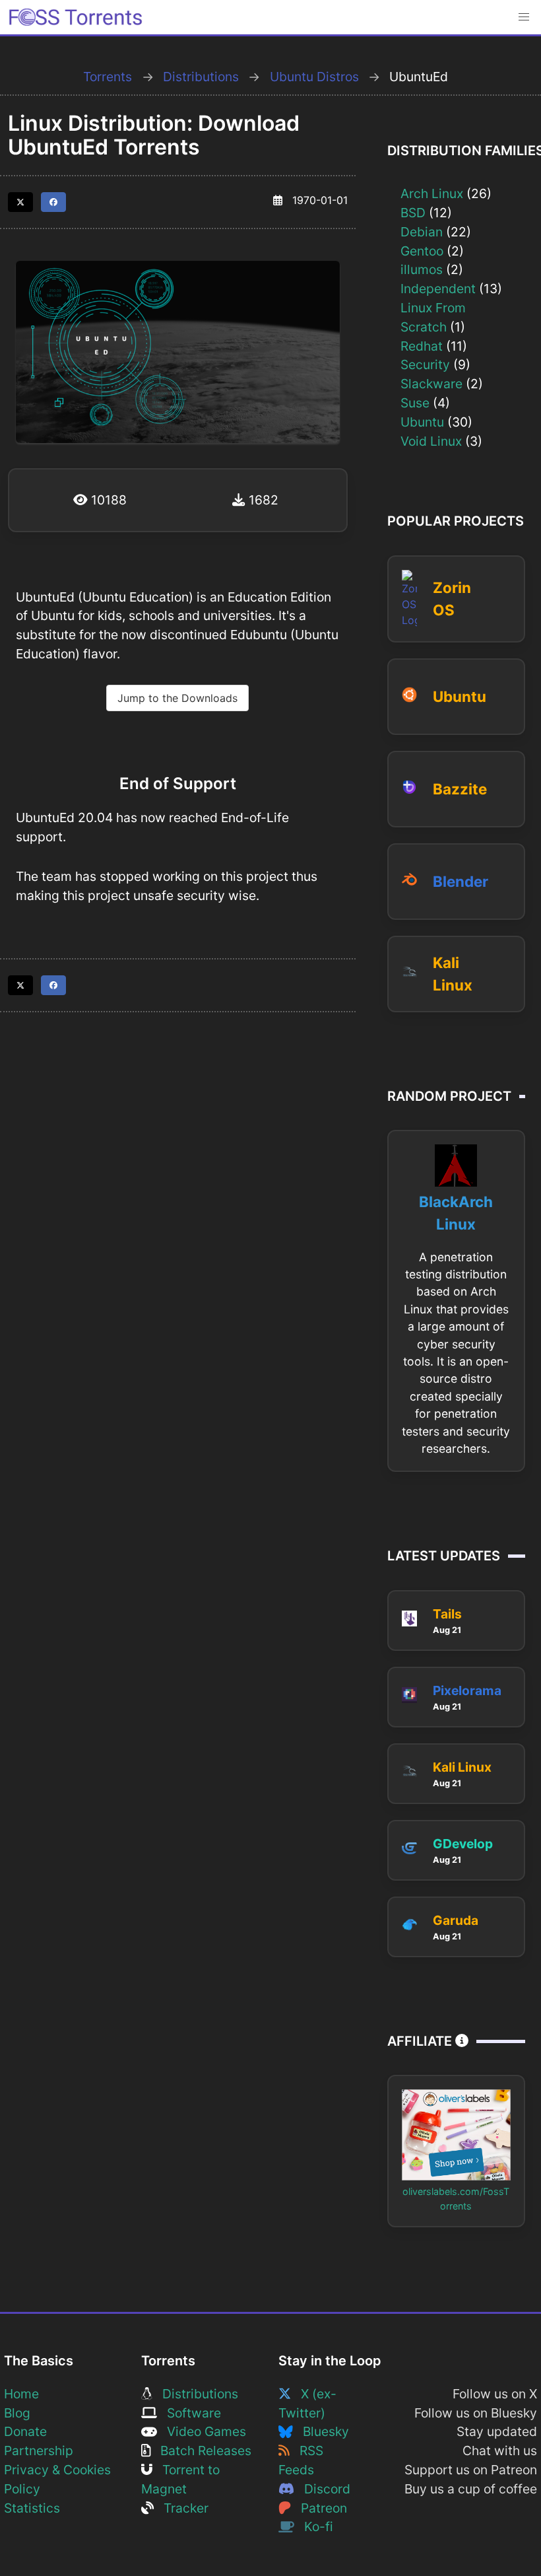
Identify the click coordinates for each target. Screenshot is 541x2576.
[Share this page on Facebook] (53, 202)
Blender (461, 881)
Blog (17, 2413)
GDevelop (463, 1844)
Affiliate (421, 2041)
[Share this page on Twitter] (20, 202)
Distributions (201, 77)
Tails (447, 1614)
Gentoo (422, 251)
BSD (413, 213)
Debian (422, 232)
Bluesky (321, 2431)
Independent (438, 289)
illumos (422, 269)
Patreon (319, 2508)
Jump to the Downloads (177, 698)
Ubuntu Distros (314, 77)
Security (425, 365)
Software (189, 2413)
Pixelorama (467, 1690)
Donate (25, 2431)
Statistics (32, 2508)
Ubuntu (422, 422)
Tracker (181, 2508)
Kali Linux (462, 1767)
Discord (322, 2489)
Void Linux (431, 441)
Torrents (108, 77)
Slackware (431, 384)
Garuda (456, 1920)
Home (21, 2394)
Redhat (422, 346)
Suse (415, 403)
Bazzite (460, 789)
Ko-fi (314, 2526)
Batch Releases (201, 2451)
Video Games (202, 2431)
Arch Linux (432, 193)
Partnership (39, 2451)
